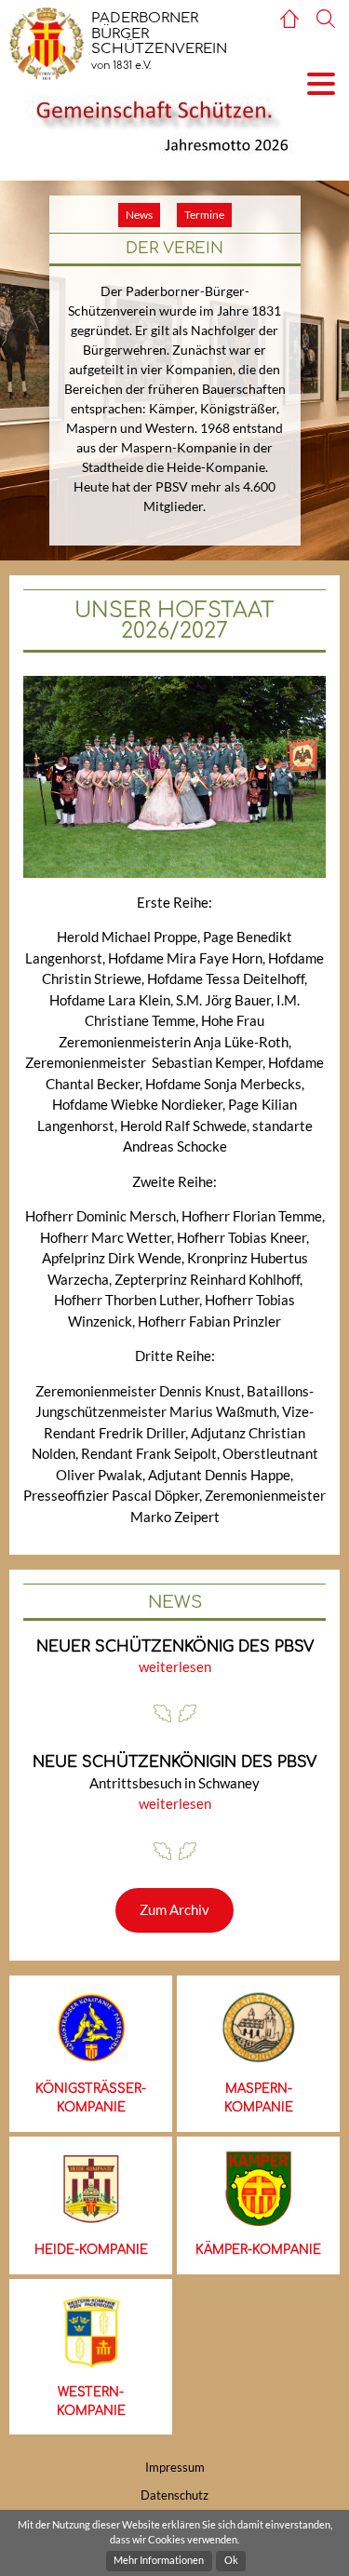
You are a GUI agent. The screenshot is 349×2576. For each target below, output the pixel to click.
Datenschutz (174, 2495)
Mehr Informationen (159, 2560)
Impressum (175, 2467)
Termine (204, 215)
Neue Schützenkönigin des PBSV (174, 1762)
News (139, 215)
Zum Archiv (174, 1909)
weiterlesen (175, 1666)
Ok (231, 2560)
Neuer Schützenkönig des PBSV (175, 1647)
